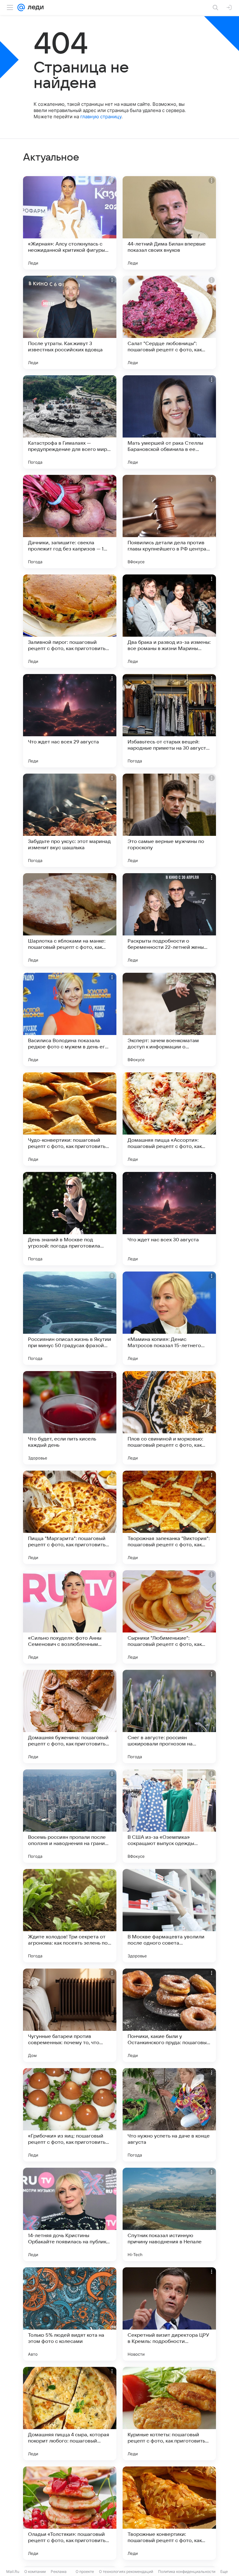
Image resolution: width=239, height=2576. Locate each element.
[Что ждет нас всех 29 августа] (70, 721)
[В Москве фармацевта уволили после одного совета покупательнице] (169, 1916)
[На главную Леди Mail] (34, 7)
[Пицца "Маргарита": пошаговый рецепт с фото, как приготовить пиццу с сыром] (70, 1517)
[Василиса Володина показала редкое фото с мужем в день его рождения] (70, 1019)
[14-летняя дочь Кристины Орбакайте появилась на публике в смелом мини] (70, 2214)
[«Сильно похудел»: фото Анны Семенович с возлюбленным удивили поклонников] (70, 1617)
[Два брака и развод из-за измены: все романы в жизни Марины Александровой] (169, 621)
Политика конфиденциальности (187, 2571)
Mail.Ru (13, 2571)
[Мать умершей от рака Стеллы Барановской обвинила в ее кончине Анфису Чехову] (169, 422)
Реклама (59, 2571)
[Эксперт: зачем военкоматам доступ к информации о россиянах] (169, 1019)
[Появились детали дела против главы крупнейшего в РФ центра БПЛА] (169, 522)
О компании (35, 2571)
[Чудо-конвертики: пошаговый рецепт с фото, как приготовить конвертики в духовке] (70, 1119)
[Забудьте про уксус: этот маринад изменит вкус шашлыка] (70, 820)
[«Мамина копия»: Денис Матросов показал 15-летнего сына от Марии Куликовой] (169, 1318)
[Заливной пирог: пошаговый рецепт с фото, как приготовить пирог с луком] (70, 621)
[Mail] (21, 7)
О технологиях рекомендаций (126, 2571)
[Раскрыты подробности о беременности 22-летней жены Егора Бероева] (169, 920)
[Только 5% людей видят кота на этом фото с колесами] (70, 2314)
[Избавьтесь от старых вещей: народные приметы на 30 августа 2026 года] (169, 721)
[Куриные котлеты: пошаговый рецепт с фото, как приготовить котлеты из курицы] (169, 2414)
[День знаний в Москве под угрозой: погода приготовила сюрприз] (70, 1219)
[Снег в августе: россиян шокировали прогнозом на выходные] (169, 1717)
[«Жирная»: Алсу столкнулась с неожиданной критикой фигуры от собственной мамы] (70, 223)
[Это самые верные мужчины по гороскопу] (169, 820)
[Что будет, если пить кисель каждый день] (70, 1418)
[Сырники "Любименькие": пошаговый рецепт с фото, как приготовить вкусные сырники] (169, 1617)
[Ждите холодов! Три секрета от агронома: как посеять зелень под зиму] (70, 1916)
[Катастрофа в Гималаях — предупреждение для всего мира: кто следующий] (70, 422)
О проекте (85, 2571)
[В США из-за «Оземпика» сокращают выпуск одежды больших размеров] (169, 1816)
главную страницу (101, 117)
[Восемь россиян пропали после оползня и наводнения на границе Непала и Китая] (70, 1816)
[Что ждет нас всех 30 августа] (169, 1219)
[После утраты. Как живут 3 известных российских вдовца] (70, 322)
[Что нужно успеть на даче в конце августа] (169, 2115)
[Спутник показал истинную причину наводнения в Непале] (169, 2214)
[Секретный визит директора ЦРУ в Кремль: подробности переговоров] (169, 2314)
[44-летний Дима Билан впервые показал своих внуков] (169, 223)
